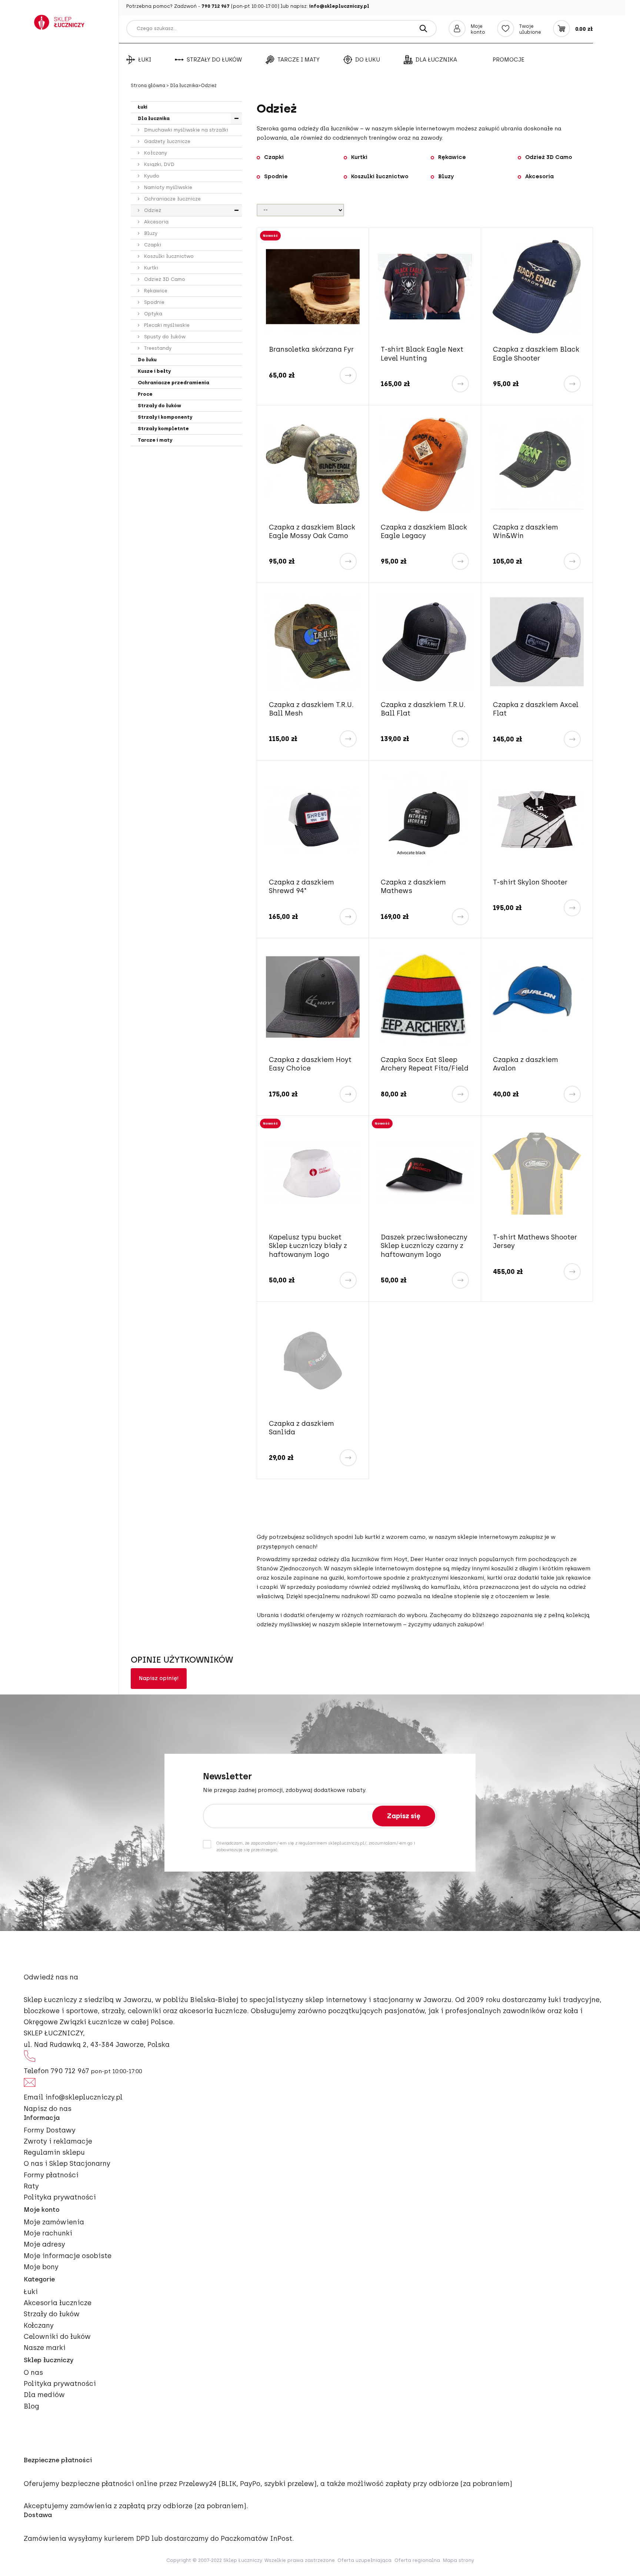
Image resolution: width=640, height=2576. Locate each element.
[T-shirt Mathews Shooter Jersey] (537, 1174)
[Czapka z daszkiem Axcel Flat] (537, 642)
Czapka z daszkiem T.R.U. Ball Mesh (311, 709)
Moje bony (41, 2267)
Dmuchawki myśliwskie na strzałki (185, 130)
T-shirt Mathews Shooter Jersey (535, 1241)
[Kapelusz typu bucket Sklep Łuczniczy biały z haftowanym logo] (313, 1174)
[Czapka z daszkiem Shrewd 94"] (313, 819)
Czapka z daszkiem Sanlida (301, 1428)
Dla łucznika (436, 60)
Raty (31, 2186)
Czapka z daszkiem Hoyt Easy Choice (310, 1064)
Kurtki (150, 268)
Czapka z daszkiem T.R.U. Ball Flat (423, 709)
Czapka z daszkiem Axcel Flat (536, 709)
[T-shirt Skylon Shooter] (537, 819)
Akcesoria (156, 222)
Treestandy (157, 348)
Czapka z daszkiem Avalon (526, 1064)
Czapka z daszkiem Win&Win (526, 532)
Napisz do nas (48, 2109)
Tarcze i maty (299, 60)
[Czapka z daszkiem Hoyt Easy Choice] (313, 997)
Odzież (152, 210)
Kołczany (155, 153)
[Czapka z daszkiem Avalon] (537, 997)
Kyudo (151, 176)
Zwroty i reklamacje (58, 2141)
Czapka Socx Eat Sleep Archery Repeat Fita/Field (425, 1064)
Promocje (509, 60)
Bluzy (150, 233)
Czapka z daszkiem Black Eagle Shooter (536, 354)
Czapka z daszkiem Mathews (413, 887)
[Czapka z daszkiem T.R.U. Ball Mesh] (313, 642)
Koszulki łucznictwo (168, 256)
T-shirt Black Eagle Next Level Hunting (422, 354)
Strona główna (149, 86)
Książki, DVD (159, 164)
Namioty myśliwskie (167, 187)
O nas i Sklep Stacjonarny (67, 2164)
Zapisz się (404, 1816)
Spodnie (154, 302)
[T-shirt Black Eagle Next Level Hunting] (425, 287)
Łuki (145, 60)
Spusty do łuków (164, 337)
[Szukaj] (423, 29)
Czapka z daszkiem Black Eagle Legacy (424, 532)
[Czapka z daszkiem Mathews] (425, 819)
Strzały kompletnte (163, 429)
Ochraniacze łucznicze (172, 199)
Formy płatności (51, 2175)
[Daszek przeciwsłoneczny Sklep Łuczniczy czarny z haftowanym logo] (425, 1174)
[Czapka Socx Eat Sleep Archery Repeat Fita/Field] (425, 997)
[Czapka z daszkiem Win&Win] (537, 464)
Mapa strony (459, 2560)
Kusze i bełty (154, 371)
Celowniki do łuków (57, 2337)
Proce (145, 394)
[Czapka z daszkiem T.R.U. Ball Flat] (425, 642)
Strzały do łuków (214, 60)
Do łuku (368, 60)
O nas (33, 2373)
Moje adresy (44, 2244)
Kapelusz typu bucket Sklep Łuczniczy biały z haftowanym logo (308, 1246)
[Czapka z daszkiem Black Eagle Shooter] (537, 287)
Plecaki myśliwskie (166, 325)
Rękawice (155, 291)
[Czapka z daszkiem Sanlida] (313, 1360)
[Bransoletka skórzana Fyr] (313, 287)
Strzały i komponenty (165, 417)
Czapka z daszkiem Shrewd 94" (301, 887)
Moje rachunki (48, 2233)
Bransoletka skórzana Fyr (311, 349)
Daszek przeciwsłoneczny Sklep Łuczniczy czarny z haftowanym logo (424, 1246)
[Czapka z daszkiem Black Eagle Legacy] (425, 464)
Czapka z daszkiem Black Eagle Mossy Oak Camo (312, 532)
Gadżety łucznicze (166, 141)
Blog (31, 2406)
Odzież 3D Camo (164, 279)
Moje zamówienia (54, 2222)
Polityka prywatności (60, 2197)
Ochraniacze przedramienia (174, 383)
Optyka (152, 314)
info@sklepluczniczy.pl (339, 6)
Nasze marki (45, 2348)
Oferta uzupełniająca (364, 2560)
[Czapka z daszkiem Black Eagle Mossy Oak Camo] (313, 464)
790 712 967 (216, 6)
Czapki (152, 245)
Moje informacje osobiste (68, 2256)
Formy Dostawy (50, 2130)
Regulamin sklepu (54, 2152)
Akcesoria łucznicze (58, 2303)
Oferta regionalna (417, 2560)
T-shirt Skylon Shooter (530, 882)
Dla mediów (44, 2395)
